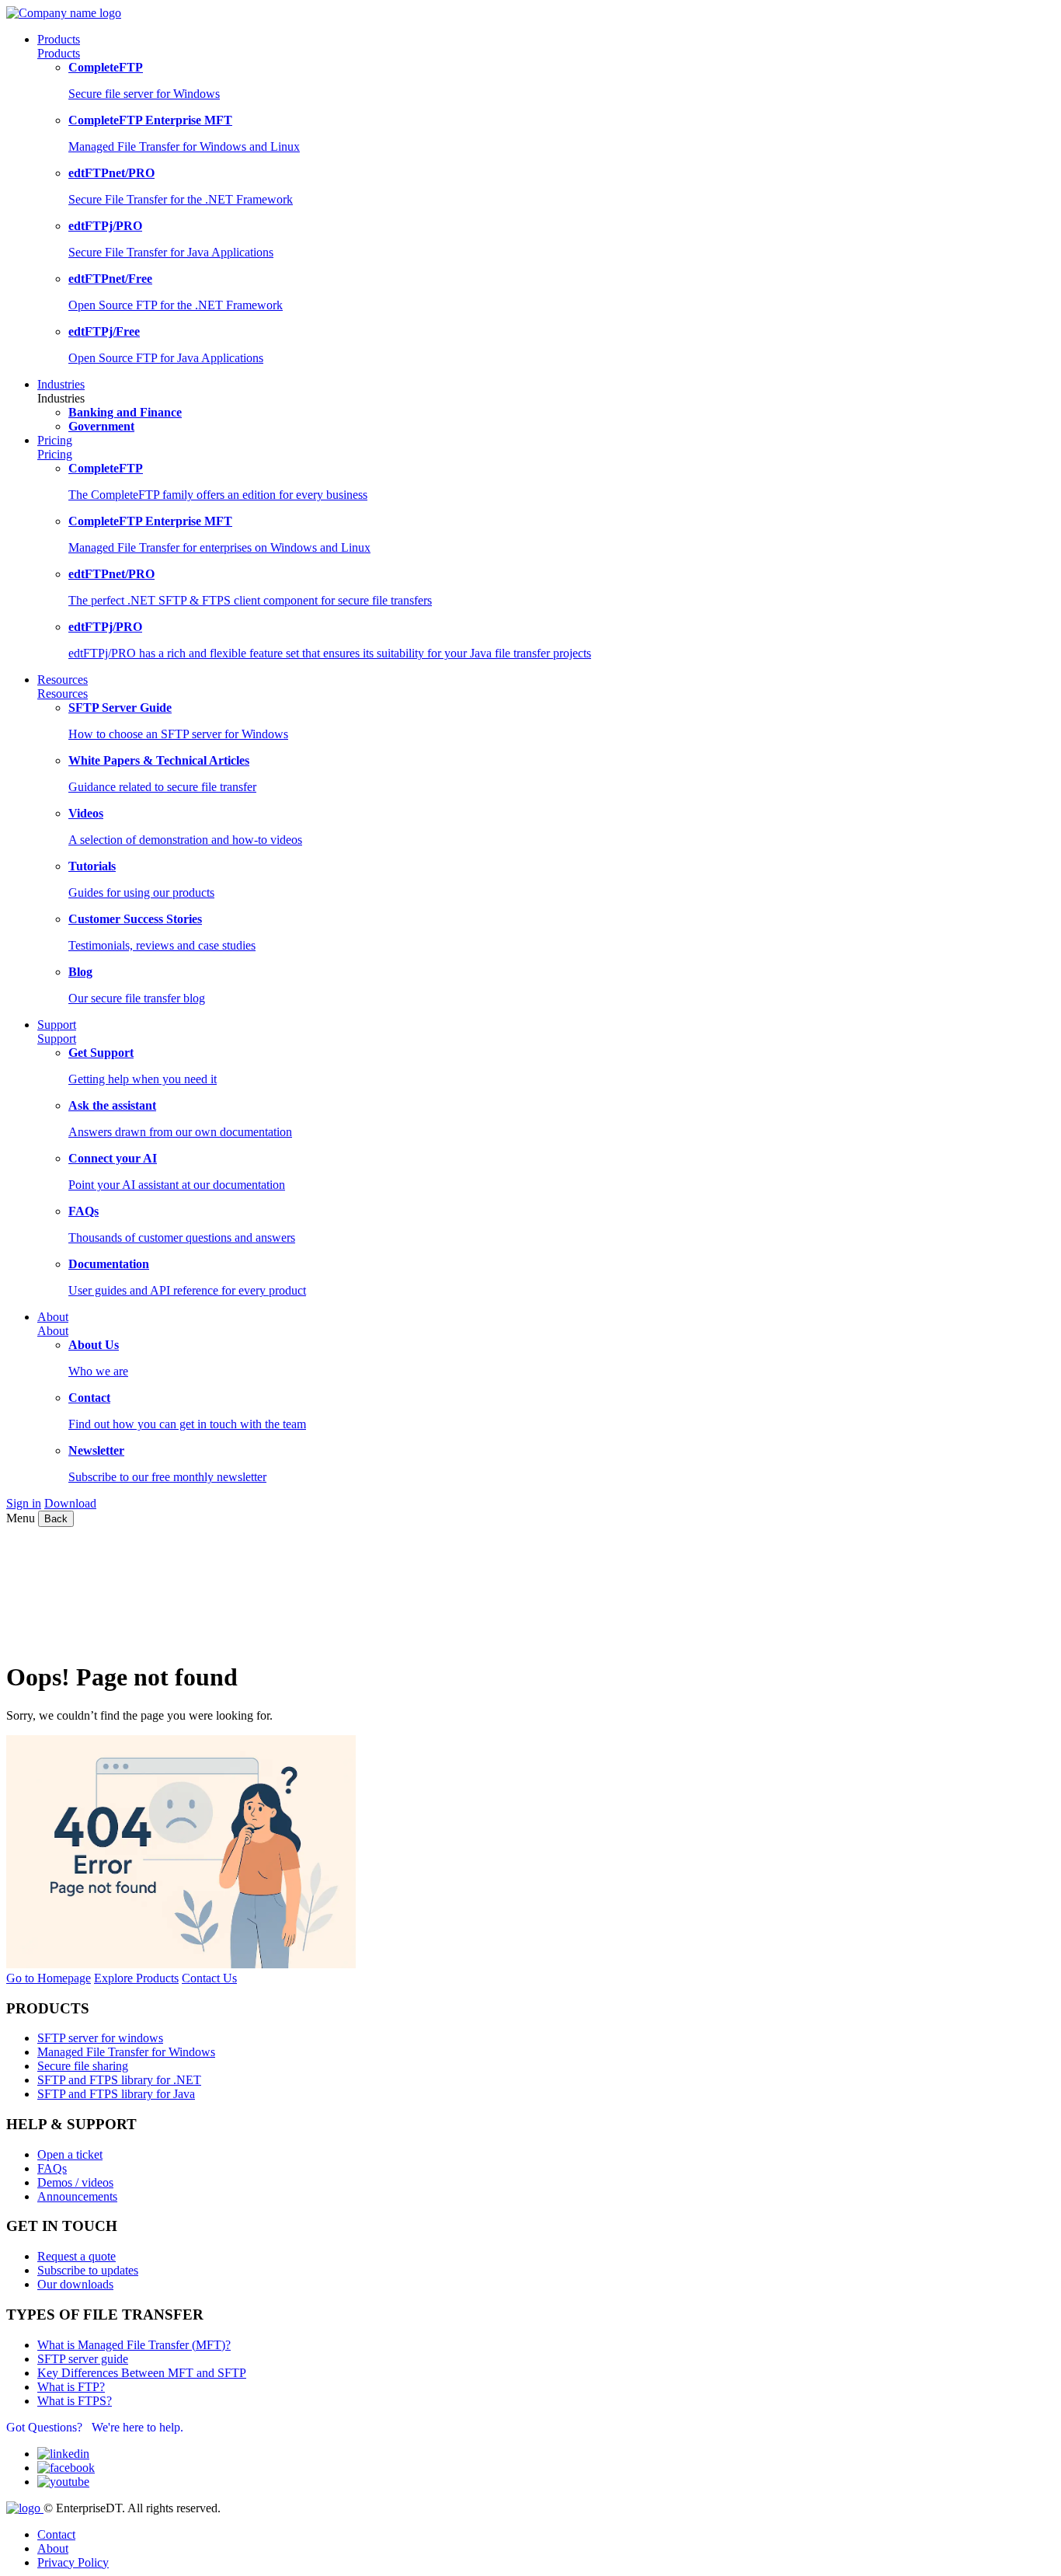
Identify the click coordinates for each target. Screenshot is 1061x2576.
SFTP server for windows (100, 2038)
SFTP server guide (83, 2359)
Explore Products (136, 1978)
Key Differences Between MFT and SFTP (142, 2373)
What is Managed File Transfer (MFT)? (134, 2345)
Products (59, 53)
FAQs (52, 2168)
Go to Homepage (49, 1978)
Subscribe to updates (88, 2270)
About (53, 1331)
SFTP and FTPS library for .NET (119, 2080)
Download (70, 1503)
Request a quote (77, 2256)
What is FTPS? (75, 2401)
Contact (56, 2534)
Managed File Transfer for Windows (126, 2052)
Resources (63, 694)
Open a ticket (70, 2154)
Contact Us (209, 1978)
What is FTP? (71, 2387)
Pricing (55, 454)
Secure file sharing (83, 2066)
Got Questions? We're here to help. (95, 2427)
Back (56, 1519)
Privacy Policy (73, 2562)
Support (57, 1039)
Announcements (77, 2196)
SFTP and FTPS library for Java (116, 2094)
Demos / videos (75, 2182)
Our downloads (75, 2284)
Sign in (24, 1503)
